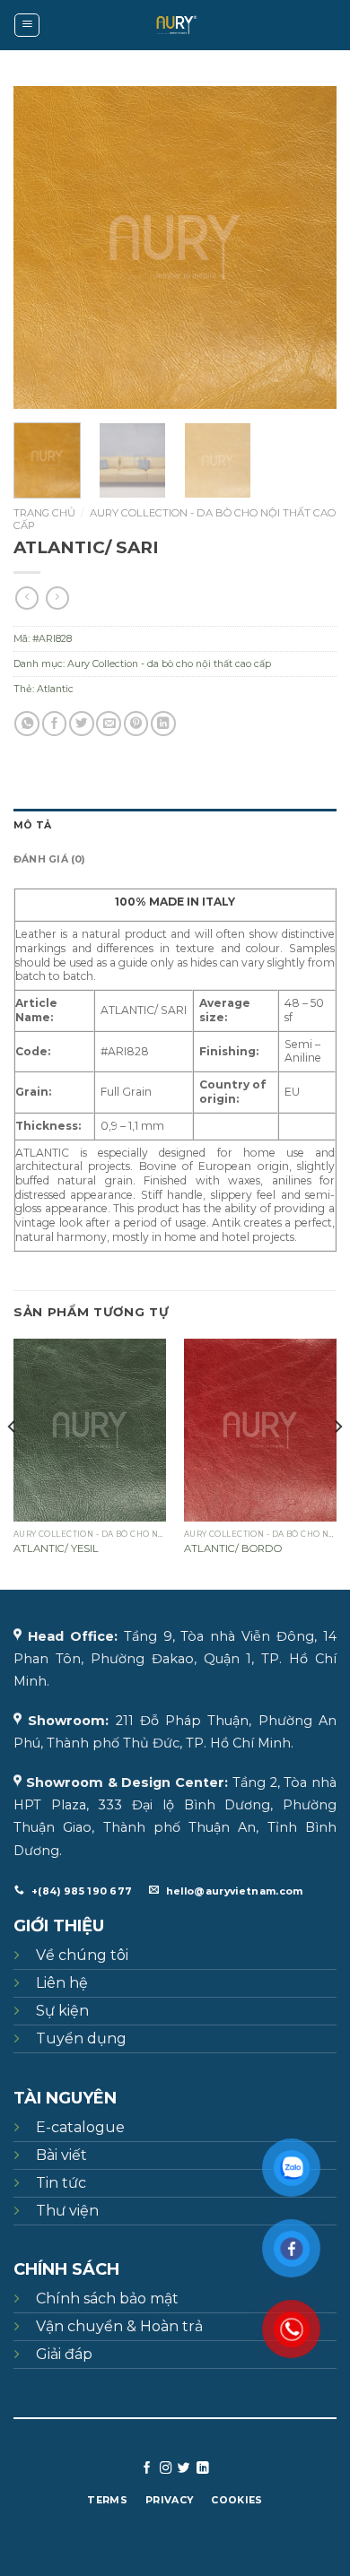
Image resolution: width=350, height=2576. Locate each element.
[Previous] (42, 247)
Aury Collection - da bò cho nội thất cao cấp (175, 519)
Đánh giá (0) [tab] (49, 859)
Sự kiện (62, 2011)
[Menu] (27, 26)
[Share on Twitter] (82, 724)
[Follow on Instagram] (166, 2469)
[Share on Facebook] (55, 724)
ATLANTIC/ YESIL (56, 1548)
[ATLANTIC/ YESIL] (90, 1430)
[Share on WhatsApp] (27, 724)
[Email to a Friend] (109, 724)
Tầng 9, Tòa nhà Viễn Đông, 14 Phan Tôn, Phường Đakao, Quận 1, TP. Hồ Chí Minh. (175, 1659)
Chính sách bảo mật (107, 2298)
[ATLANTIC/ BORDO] (260, 1430)
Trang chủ (44, 513)
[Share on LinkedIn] (163, 724)
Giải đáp (64, 2354)
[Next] (308, 247)
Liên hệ (62, 1983)
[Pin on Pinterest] (136, 724)
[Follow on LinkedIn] (203, 2469)
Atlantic (55, 689)
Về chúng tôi (82, 1955)
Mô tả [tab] (32, 825)
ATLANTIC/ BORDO (233, 1548)
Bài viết (61, 2155)
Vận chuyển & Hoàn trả (119, 2326)
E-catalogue (80, 2127)
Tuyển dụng (81, 2038)
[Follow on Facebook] (147, 2469)
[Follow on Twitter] (184, 2469)
